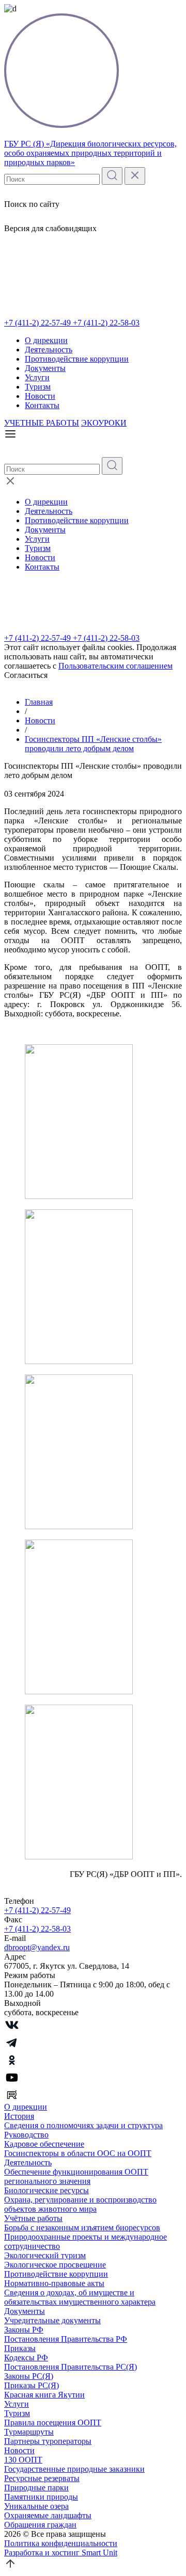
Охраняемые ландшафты (48, 2515)
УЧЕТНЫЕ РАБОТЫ (42, 423)
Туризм (38, 387)
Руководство (26, 2135)
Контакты (42, 405)
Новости (40, 396)
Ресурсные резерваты (42, 2478)
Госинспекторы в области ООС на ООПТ (78, 2153)
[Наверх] (10, 2567)
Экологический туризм (45, 2255)
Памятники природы (41, 2497)
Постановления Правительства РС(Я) (71, 2367)
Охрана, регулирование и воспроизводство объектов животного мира (80, 2204)
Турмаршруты (29, 2432)
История (19, 2116)
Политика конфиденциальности (61, 2543)
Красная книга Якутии (44, 2395)
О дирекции (46, 340)
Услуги (37, 377)
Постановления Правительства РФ (66, 2339)
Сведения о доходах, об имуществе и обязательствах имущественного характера (80, 2297)
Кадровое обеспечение (44, 2144)
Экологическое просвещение (55, 2265)
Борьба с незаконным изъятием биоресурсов (82, 2227)
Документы (45, 368)
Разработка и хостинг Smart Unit (61, 2553)
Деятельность (49, 350)
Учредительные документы (52, 2320)
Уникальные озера (36, 2506)
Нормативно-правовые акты (54, 2283)
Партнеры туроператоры (48, 2441)
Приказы (20, 2348)
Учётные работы (33, 2218)
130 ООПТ (23, 2460)
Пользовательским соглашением (115, 666)
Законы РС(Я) (29, 2376)
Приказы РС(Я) (32, 2385)
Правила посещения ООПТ (53, 2423)
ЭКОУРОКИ (104, 423)
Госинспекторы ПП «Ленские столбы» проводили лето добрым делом (93, 744)
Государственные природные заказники (74, 2469)
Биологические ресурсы (47, 2190)
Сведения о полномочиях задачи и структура (83, 2125)
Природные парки (36, 2488)
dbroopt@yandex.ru (37, 1947)
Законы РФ (24, 2330)
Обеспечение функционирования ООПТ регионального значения (76, 2176)
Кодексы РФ (26, 2358)
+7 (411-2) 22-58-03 (106, 323)
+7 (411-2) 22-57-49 (38, 323)
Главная (39, 702)
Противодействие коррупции (77, 359)
